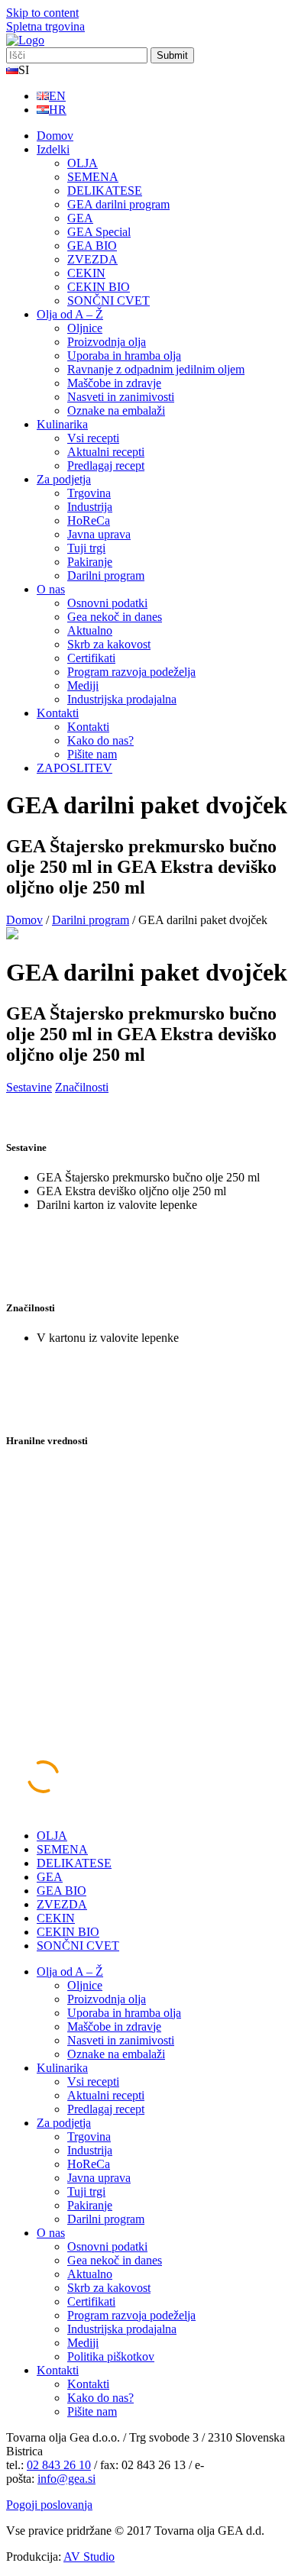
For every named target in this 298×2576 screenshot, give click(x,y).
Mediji (83, 685)
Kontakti (58, 713)
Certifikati (91, 658)
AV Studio (89, 2557)
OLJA (83, 163)
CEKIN (86, 273)
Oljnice (85, 328)
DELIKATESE (105, 191)
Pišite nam (92, 754)
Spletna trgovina (45, 26)
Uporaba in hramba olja (124, 356)
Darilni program (106, 575)
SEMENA (93, 177)
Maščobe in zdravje (114, 383)
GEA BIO (92, 246)
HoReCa (89, 520)
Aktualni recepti (106, 452)
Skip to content (42, 13)
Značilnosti (82, 1087)
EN (57, 96)
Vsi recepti (93, 438)
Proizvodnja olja (107, 342)
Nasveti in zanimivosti (121, 397)
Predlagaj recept (106, 465)
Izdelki (53, 149)
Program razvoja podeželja (131, 672)
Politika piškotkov (111, 2356)
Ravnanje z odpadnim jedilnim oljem (156, 369)
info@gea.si (66, 2479)
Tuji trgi (86, 548)
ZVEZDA (92, 259)
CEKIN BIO (99, 287)
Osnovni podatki (107, 603)
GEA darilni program (118, 204)
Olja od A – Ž (70, 314)
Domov (55, 136)
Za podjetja (64, 479)
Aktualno (90, 630)
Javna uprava (99, 534)
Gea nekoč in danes (115, 617)
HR (58, 110)
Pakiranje (90, 562)
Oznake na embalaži (116, 410)
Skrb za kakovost (109, 644)
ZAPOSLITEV (74, 768)
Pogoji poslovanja (49, 2505)
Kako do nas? (100, 740)
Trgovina (89, 493)
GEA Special (99, 232)
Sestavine (29, 1087)
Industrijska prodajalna (122, 699)
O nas (51, 589)
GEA (80, 218)
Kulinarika (62, 424)
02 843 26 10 (59, 2465)
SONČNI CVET (109, 301)
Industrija (90, 507)
